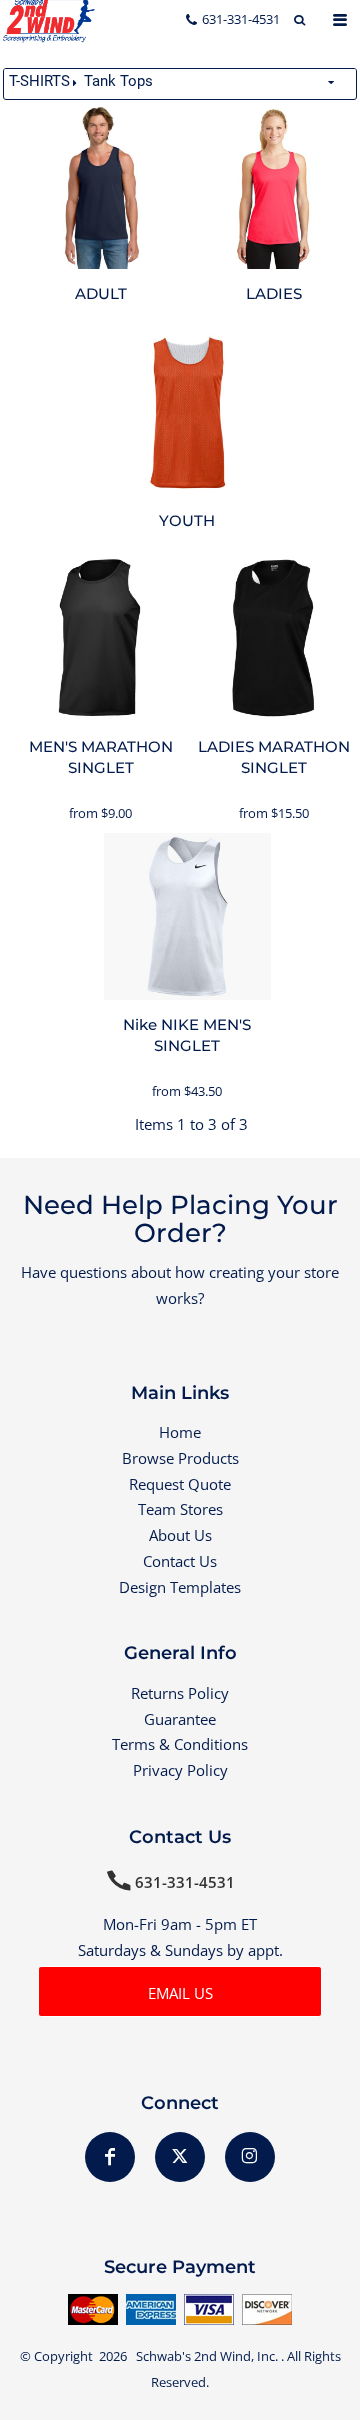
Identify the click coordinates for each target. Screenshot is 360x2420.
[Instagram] (250, 2157)
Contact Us (180, 1561)
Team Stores (180, 1509)
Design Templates (180, 1587)
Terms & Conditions (180, 1744)
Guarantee (180, 1719)
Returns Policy (180, 1693)
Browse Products (180, 1458)
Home (180, 1432)
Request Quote (180, 1484)
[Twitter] (180, 2157)
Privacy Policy (180, 1770)
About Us (180, 1535)
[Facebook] (110, 2157)
